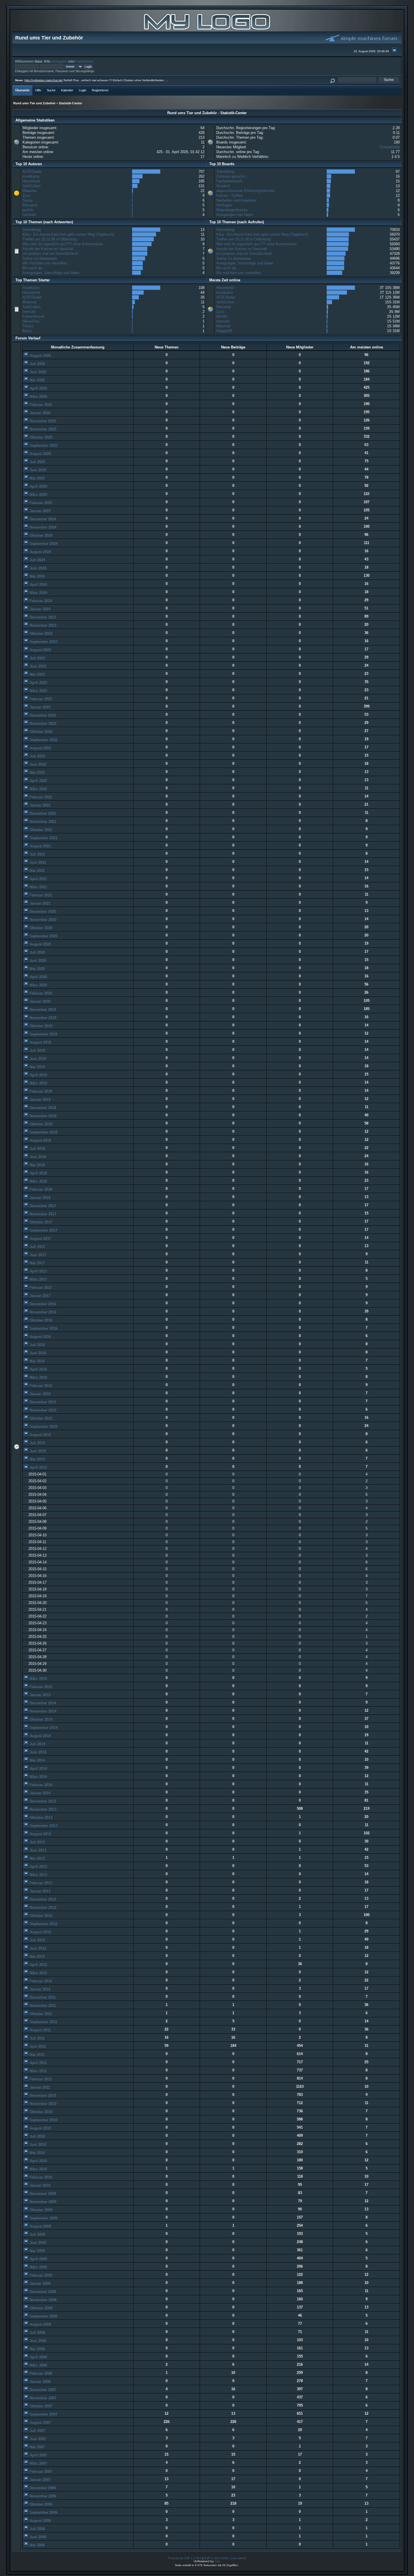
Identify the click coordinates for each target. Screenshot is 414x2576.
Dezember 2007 (42, 2390)
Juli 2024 (37, 560)
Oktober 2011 (40, 2014)
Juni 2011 (37, 2046)
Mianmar (30, 191)
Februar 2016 (40, 1386)
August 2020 (40, 944)
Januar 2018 (39, 1198)
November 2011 (42, 2006)
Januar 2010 (39, 2185)
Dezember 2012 (42, 1899)
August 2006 (40, 2521)
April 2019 (38, 1075)
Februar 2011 (40, 2079)
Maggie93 (224, 331)
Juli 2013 (37, 1842)
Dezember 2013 (42, 1801)
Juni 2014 (37, 1752)
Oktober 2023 (40, 634)
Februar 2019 (40, 1091)
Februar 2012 (40, 1981)
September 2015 (43, 1427)
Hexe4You (31, 321)
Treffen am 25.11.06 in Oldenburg (50, 239)
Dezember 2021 (42, 813)
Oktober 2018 (40, 1124)
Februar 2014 (40, 1785)
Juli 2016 (37, 1345)
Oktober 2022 (40, 732)
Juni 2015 (37, 1451)
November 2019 (42, 1018)
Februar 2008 (40, 2373)
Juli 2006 (37, 2529)
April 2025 (38, 486)
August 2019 (40, 1042)
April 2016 (38, 1369)
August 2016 (40, 1337)
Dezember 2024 (42, 519)
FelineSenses (34, 316)
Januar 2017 (39, 1296)
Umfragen (224, 205)
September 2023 (43, 642)
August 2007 (40, 2423)
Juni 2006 (37, 2537)
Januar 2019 (39, 1100)
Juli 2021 (37, 854)
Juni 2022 (37, 764)
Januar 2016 (39, 1394)
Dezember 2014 (42, 1703)
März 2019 (38, 1083)
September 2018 (43, 1132)
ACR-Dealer (32, 172)
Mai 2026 (37, 380)
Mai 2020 (37, 969)
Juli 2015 (37, 1443)
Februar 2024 (40, 601)
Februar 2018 (40, 1189)
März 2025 (38, 495)
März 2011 (38, 2071)
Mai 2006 (37, 2545)
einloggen (59, 61)
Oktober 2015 (40, 1418)
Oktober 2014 (40, 1719)
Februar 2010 (40, 2177)
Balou (27, 331)
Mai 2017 (37, 1263)
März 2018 (38, 1181)
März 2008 (38, 2365)
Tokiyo (28, 326)
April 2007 (38, 2455)
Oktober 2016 (40, 1320)
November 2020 (42, 920)
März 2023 (38, 691)
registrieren (84, 61)
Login (83, 90)
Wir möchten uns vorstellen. (45, 263)
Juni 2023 (37, 666)
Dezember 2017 (42, 1206)
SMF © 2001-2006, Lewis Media (225, 2558)
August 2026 (40, 356)
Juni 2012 (37, 1948)
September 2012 (43, 1924)
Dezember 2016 (42, 1304)
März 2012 (38, 1973)
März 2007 (38, 2463)
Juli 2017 (37, 1247)
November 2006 (42, 2496)
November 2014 (42, 1711)
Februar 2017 (40, 1288)
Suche (51, 90)
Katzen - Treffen (230, 195)
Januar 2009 (39, 2284)
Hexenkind (31, 181)
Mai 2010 (37, 2153)
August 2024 (40, 552)
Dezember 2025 (42, 421)
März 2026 (38, 396)
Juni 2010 (37, 2145)
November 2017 (42, 1214)
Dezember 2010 (42, 2096)
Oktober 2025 (40, 437)
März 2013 (38, 1875)
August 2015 (40, 1435)
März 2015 (38, 1679)
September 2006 (43, 2512)
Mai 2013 (37, 1858)
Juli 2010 (37, 2136)
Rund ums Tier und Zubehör (34, 103)
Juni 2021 (37, 862)
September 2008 (43, 2316)
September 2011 (43, 2022)
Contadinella (390, 147)
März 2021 (38, 887)
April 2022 (38, 781)
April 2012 (38, 1965)
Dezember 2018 (42, 1108)
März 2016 (38, 1378)
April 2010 (38, 2161)
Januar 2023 (39, 707)
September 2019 (43, 1034)
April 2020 (38, 977)
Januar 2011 (39, 2087)
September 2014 (43, 1728)
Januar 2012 (39, 1989)
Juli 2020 (37, 952)
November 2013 (42, 1809)
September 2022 (43, 740)
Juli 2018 (37, 1149)
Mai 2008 (37, 2349)
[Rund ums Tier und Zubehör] (207, 30)
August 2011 (40, 2030)
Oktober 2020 (40, 928)
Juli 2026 (37, 364)
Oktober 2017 (40, 1222)
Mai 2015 (37, 1459)
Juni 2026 (37, 372)
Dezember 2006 (42, 2488)
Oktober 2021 (40, 830)
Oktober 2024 (40, 535)
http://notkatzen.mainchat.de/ (44, 80)
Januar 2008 (39, 2382)
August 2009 (40, 2226)
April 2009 (38, 2259)
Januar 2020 (39, 1001)
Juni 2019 (37, 1059)
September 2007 (43, 2414)
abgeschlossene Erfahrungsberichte (245, 191)
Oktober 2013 (40, 1818)
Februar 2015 (40, 1687)
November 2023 (42, 625)
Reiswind (30, 205)
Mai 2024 (37, 576)
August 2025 (40, 454)
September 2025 (43, 446)
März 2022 (38, 789)
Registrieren (100, 90)
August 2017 (40, 1239)
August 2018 (40, 1140)
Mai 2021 (37, 871)
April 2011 (38, 2063)
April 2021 (38, 879)
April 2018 (38, 1173)
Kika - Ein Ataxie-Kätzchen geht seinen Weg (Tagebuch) (68, 234)
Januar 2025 (39, 511)
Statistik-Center (70, 103)
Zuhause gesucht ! (232, 176)
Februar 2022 (40, 797)
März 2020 (38, 985)
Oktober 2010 (40, 2112)
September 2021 (43, 838)
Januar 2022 (39, 805)
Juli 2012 (37, 1940)
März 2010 (38, 2169)
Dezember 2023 (42, 617)
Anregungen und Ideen (235, 215)
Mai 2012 (37, 1957)
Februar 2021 (40, 895)
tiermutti (29, 215)
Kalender (67, 90)
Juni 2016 (37, 1353)
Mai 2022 (37, 773)
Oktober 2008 (40, 2308)
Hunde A (223, 186)
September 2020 (43, 936)
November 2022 (42, 723)
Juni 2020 (37, 961)
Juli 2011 (37, 2038)
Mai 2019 (37, 1067)
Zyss (27, 195)
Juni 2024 (37, 568)
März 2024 (38, 593)
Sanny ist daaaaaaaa (40, 258)
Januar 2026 (39, 413)
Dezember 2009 (42, 2194)
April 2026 (38, 388)
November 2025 (42, 429)
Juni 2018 (37, 1157)
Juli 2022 (37, 756)
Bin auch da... (34, 268)
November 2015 (42, 1410)
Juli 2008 (37, 2333)
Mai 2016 (37, 1361)
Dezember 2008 (42, 2292)
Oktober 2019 (40, 1026)
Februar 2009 (40, 2275)
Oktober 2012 (40, 1916)
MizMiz (222, 316)
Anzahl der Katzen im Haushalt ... (50, 249)
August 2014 (40, 1736)
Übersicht (22, 90)
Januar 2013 (39, 1891)
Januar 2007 (39, 2480)
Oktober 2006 (40, 2504)
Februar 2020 (40, 993)
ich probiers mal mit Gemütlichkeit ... (53, 254)
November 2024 (42, 527)
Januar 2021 (39, 903)
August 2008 (40, 2324)
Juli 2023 (37, 658)
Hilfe (38, 90)
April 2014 (38, 1768)
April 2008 (38, 2357)
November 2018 (42, 1116)
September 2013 (43, 1826)
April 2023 (38, 683)
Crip (217, 2561)
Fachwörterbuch (229, 181)
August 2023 (40, 650)
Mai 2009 (37, 2251)
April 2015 (38, 1467)
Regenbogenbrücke (232, 210)
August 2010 (40, 2128)
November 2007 (42, 2398)
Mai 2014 (37, 1760)
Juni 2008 (37, 2341)
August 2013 (40, 1834)
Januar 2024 (39, 609)
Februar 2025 (40, 503)
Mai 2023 (37, 674)
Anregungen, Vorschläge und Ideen (51, 273)
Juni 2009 (37, 2243)
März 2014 (38, 1777)
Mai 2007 (37, 2447)
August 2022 (40, 748)
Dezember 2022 (42, 715)
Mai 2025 (37, 478)
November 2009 (42, 2202)
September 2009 (43, 2218)
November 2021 (42, 822)
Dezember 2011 (42, 1997)
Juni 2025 (37, 470)
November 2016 (42, 1312)
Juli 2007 (37, 2431)
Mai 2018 (37, 1165)
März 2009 (38, 2267)
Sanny (28, 200)
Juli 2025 (37, 462)
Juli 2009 (37, 2234)
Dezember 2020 (42, 912)
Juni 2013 (37, 1850)
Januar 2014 (39, 1793)
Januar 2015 (39, 1695)
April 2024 (38, 585)
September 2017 (43, 1230)
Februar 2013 (40, 1883)
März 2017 (38, 1279)
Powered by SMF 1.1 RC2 (185, 2558)
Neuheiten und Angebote (236, 200)
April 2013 (38, 1867)
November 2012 (42, 1907)
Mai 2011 (36, 2055)
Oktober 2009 (40, 2210)
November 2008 (42, 2300)
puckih (28, 210)
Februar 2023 (40, 699)
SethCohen (32, 186)
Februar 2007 (40, 2472)
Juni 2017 (37, 1255)
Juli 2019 (37, 1050)
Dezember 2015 (42, 1402)
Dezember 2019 (42, 1010)
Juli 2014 (37, 1744)
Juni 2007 (37, 2439)
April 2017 (38, 1271)
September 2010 (43, 2120)
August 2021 (40, 846)
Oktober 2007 (40, 2406)
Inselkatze (31, 176)
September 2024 (43, 544)
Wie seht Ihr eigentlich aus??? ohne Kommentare (63, 244)
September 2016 (43, 1328)
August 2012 (40, 1932)
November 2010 (42, 2104)
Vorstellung (225, 172)
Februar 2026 (40, 405)
